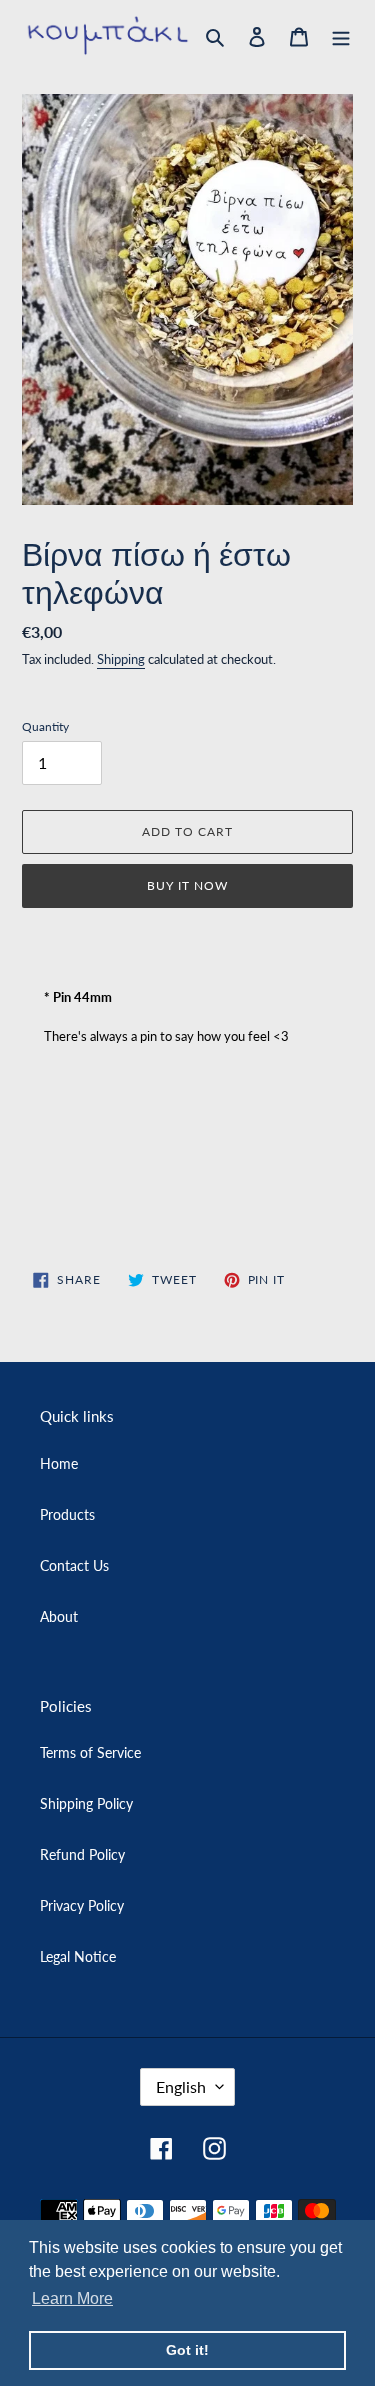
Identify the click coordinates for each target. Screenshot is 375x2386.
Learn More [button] (72, 2298)
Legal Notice (78, 1956)
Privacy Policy (82, 1905)
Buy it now (187, 885)
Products (67, 1514)
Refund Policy (82, 1854)
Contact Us (74, 1565)
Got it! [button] (187, 2350)
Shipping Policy (86, 1803)
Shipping (121, 659)
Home (59, 1463)
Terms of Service (90, 1752)
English (181, 2086)
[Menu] (341, 35)
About (59, 1616)
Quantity (45, 726)
